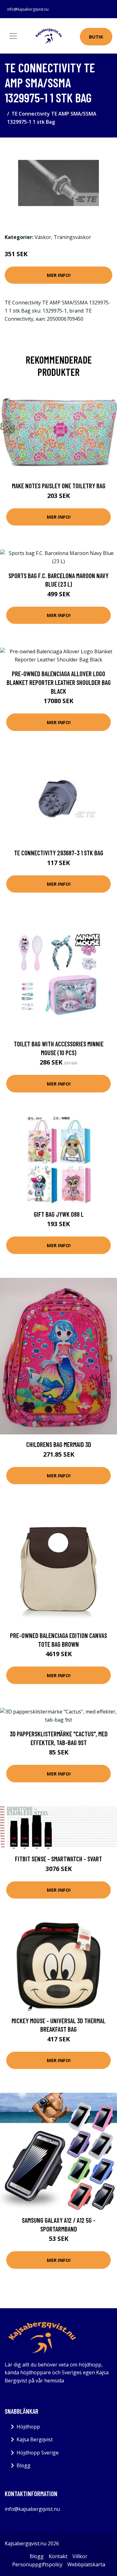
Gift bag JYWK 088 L (59, 1214)
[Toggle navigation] (13, 36)
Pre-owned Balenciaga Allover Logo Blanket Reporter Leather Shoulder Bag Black (59, 682)
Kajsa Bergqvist (35, 2439)
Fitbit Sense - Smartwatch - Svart (58, 1859)
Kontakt (58, 2556)
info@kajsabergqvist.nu (28, 9)
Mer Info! (59, 275)
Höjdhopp (28, 2427)
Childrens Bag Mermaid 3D (59, 1444)
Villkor (80, 2556)
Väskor (43, 237)
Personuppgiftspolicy (37, 2564)
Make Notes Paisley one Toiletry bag (59, 486)
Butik (96, 37)
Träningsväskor (72, 237)
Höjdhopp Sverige (38, 2453)
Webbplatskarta (86, 2564)
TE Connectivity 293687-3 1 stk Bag (59, 853)
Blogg (24, 2465)
